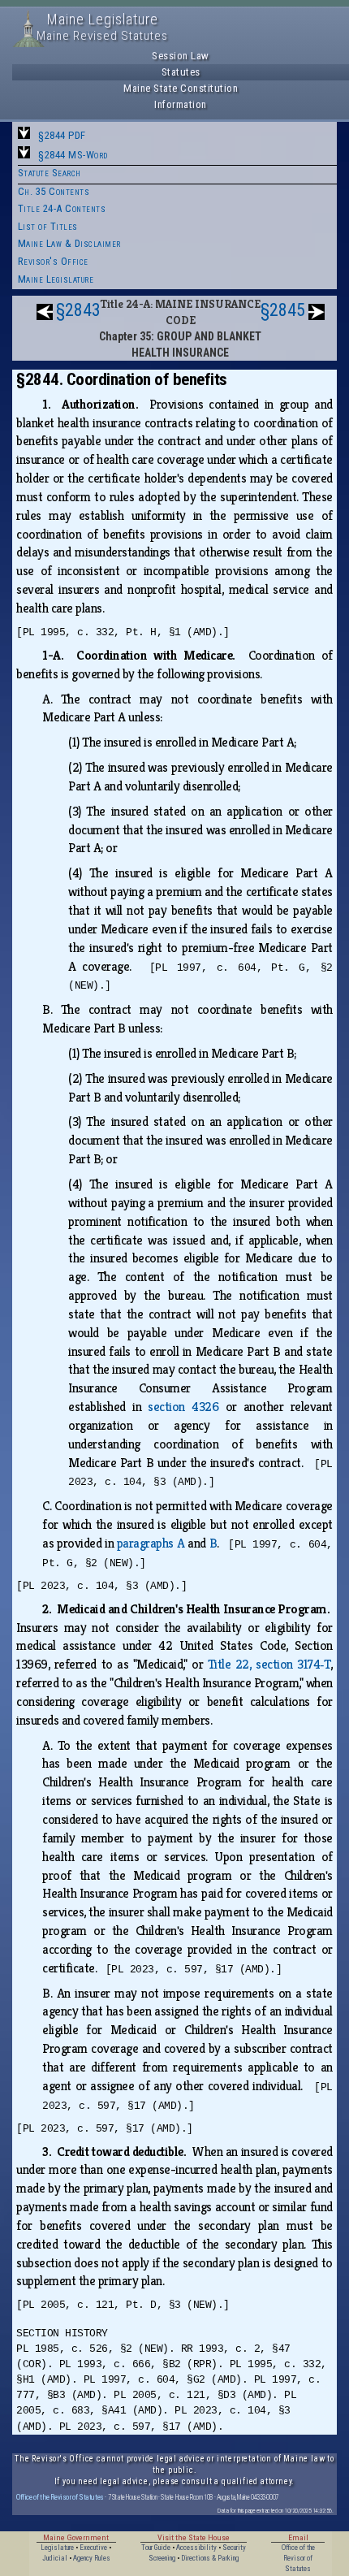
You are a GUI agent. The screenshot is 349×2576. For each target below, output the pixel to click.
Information (181, 104)
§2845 (283, 310)
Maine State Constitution (181, 88)
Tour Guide (156, 2548)
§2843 (78, 310)
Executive (93, 2548)
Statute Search (50, 173)
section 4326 (183, 1407)
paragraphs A (151, 1543)
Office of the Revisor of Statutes (60, 2497)
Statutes (181, 72)
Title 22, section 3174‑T (269, 1664)
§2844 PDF (62, 135)
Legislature (57, 2548)
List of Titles (48, 226)
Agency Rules (92, 2558)
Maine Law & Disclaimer (69, 243)
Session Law (181, 56)
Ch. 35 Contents (54, 191)
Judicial (55, 2558)
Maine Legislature (56, 279)
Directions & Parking (210, 2558)
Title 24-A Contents (62, 208)
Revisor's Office (53, 261)
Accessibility (196, 2548)
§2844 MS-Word (73, 155)
